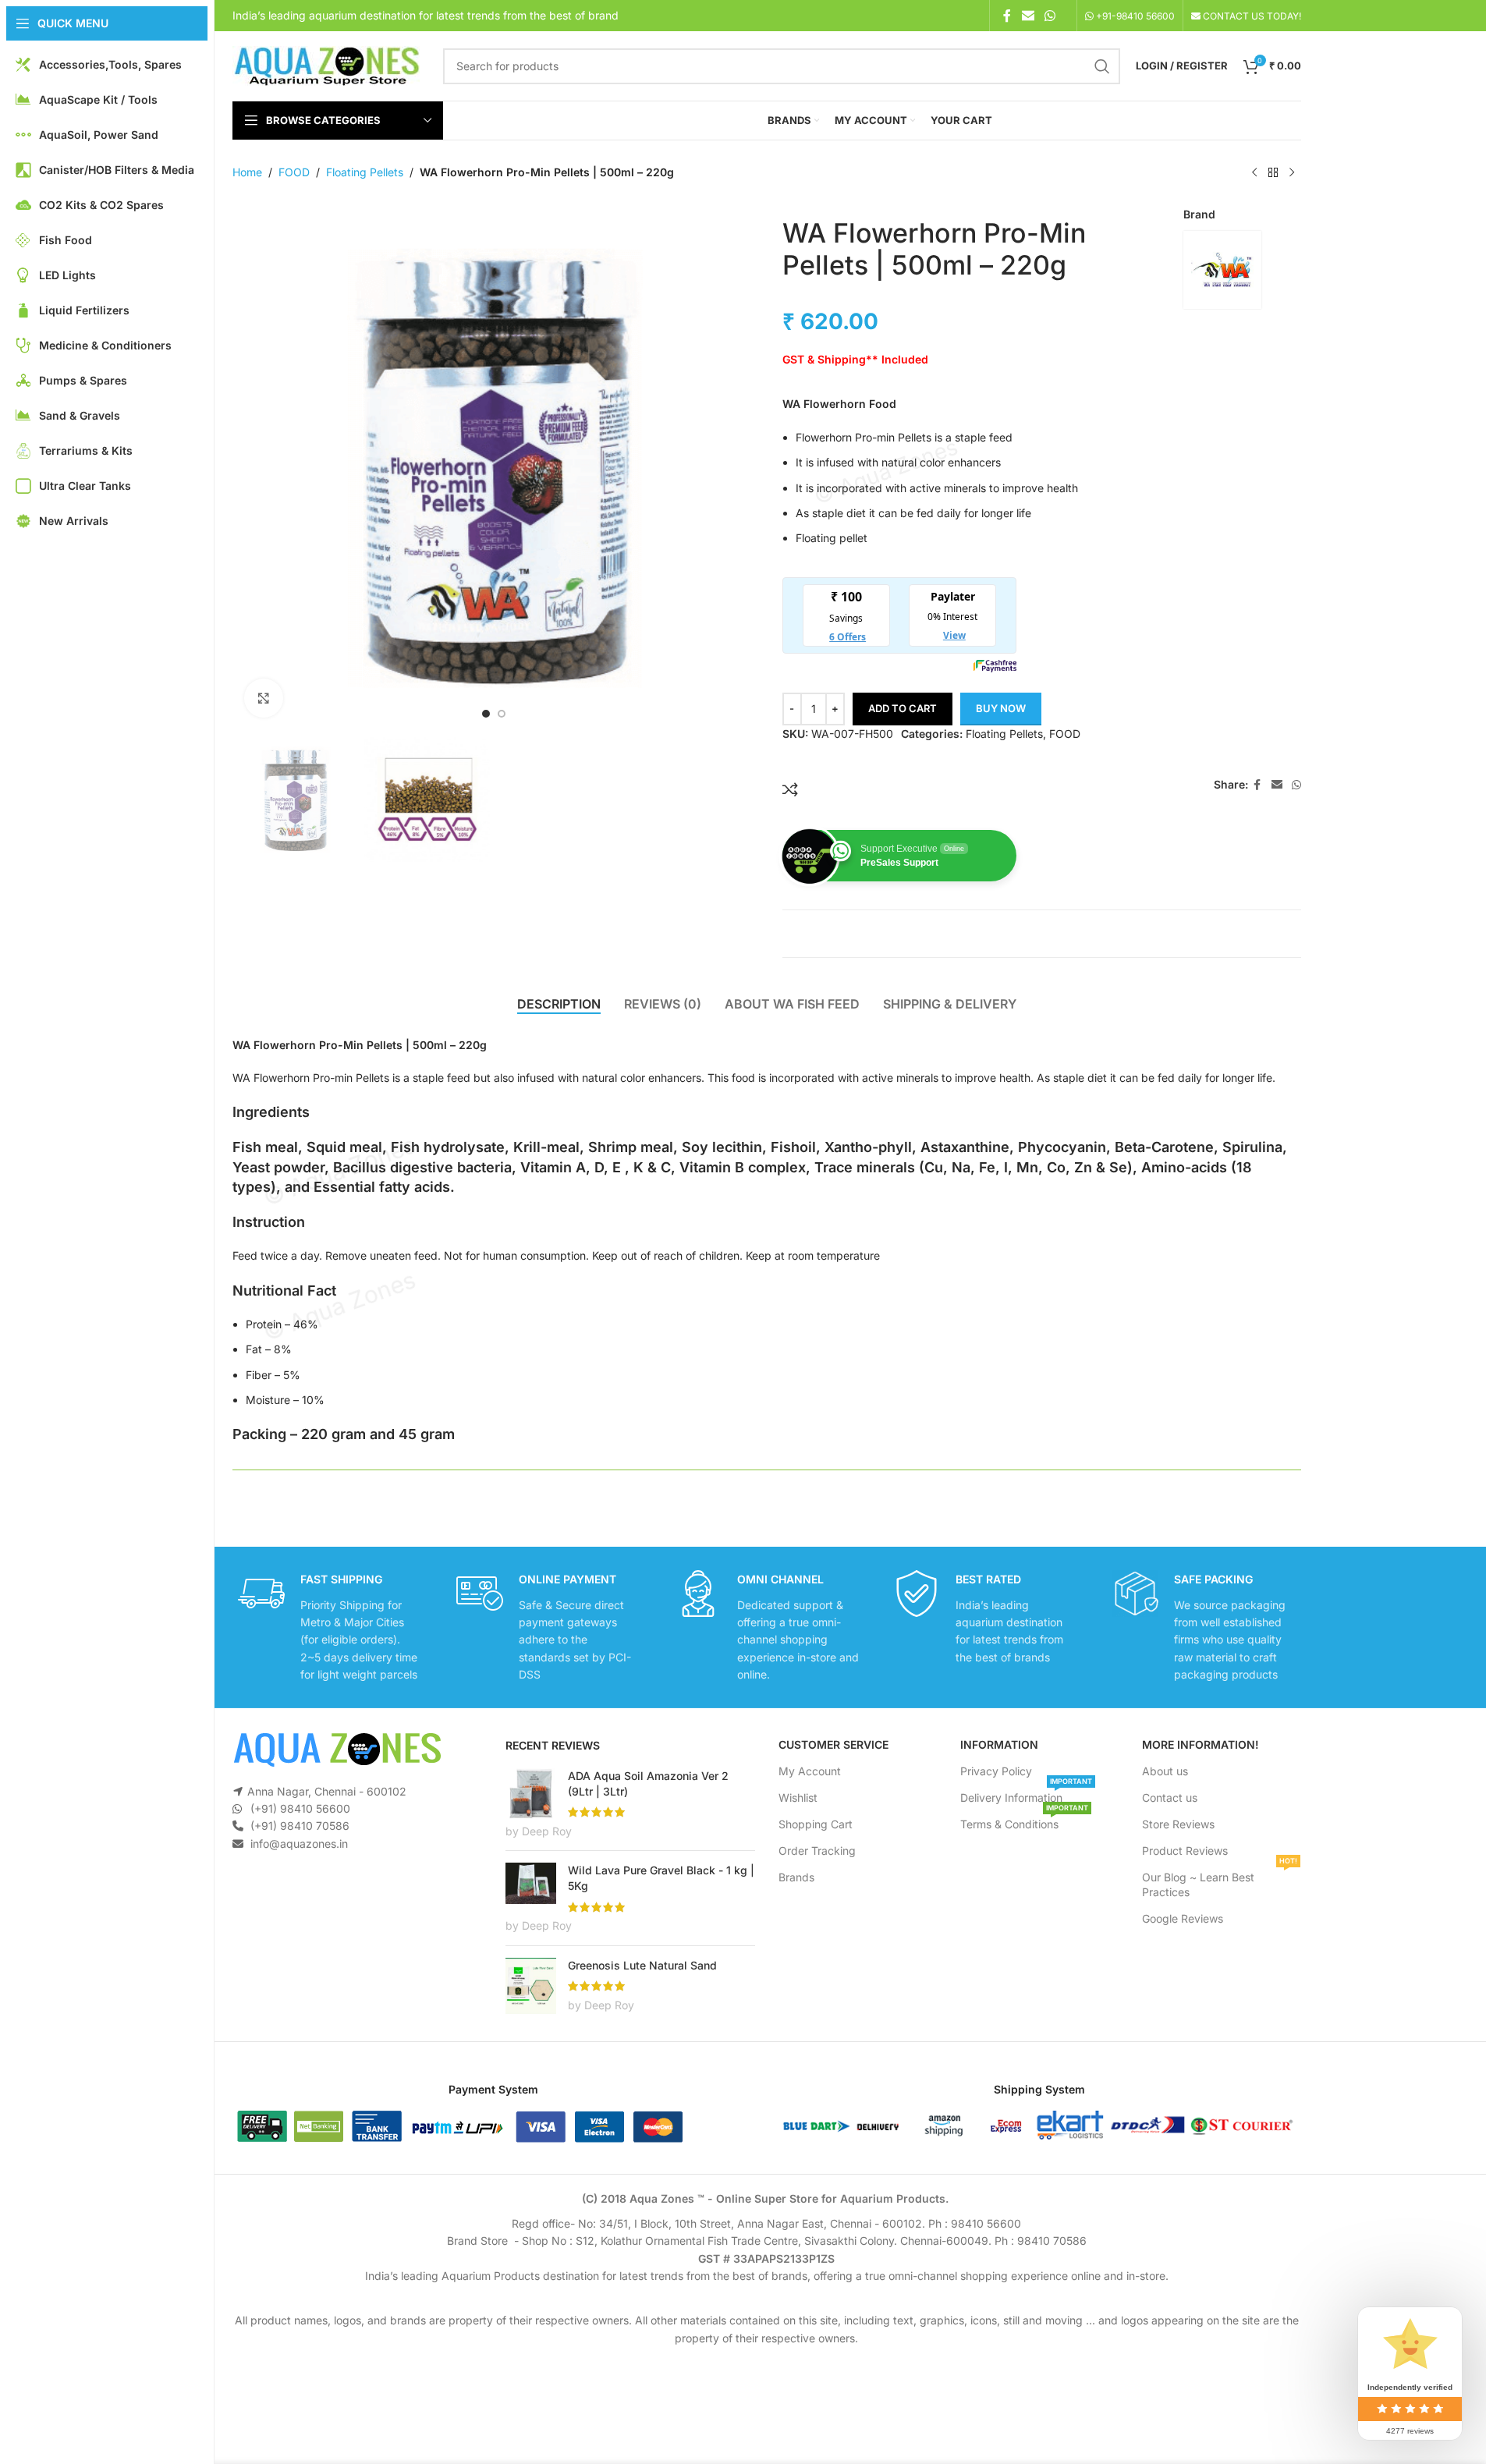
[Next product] (1292, 173)
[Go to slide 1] (486, 714)
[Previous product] (1254, 173)
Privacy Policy (996, 1771)
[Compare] (790, 789)
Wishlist (798, 1797)
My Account (810, 1771)
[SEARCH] (1102, 66)
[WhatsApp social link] (1050, 16)
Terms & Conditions (1024, 1821)
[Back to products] (1273, 173)
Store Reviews (1178, 1824)
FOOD (294, 172)
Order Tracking (817, 1851)
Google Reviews (1183, 1918)
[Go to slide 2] (502, 714)
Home (247, 172)
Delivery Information (1026, 1794)
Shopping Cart (816, 1824)
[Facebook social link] (1007, 16)
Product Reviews (1185, 1851)
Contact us (1170, 1797)
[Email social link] (1028, 16)
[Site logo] (326, 64)
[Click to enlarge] (264, 698)
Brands (796, 1877)
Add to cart (903, 708)
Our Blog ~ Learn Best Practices (1220, 1881)
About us (1165, 1771)
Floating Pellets (365, 172)
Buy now (1001, 708)
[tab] (559, 1005)
